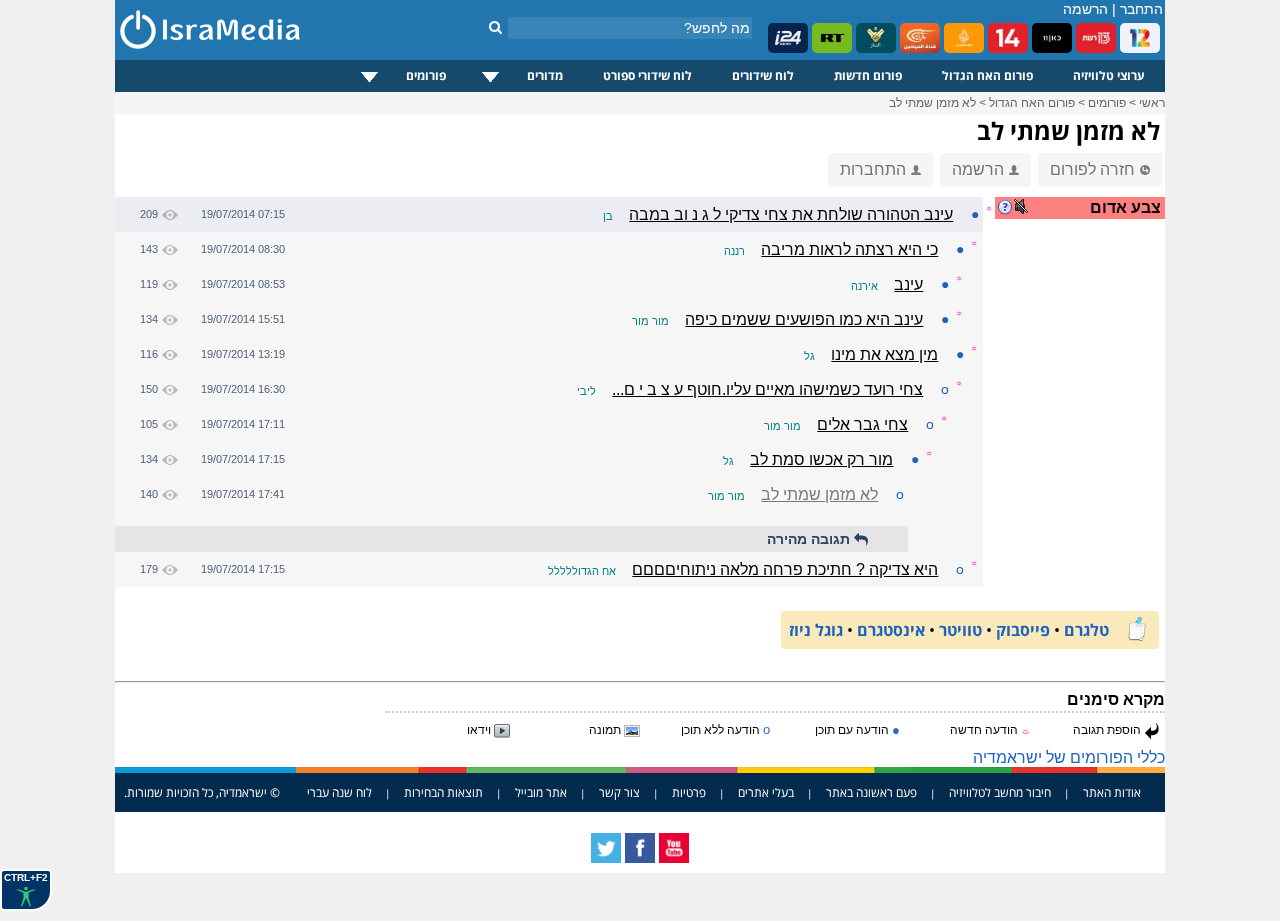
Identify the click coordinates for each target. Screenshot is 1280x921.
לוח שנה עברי (339, 792)
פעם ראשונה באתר (871, 792)
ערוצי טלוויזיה (1109, 75)
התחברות (873, 169)
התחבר (1141, 9)
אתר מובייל (541, 792)
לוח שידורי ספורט (647, 75)
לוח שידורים (763, 75)
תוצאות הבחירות (443, 792)
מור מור (650, 321)
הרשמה (1085, 9)
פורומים (426, 75)
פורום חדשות (868, 75)
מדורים (545, 75)
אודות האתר (1112, 792)
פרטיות (689, 792)
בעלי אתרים (766, 792)
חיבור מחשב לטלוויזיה (1000, 792)
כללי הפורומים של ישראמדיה (1069, 757)
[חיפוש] (495, 27)
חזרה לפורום (1092, 169)
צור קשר (619, 792)
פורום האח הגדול (987, 75)
